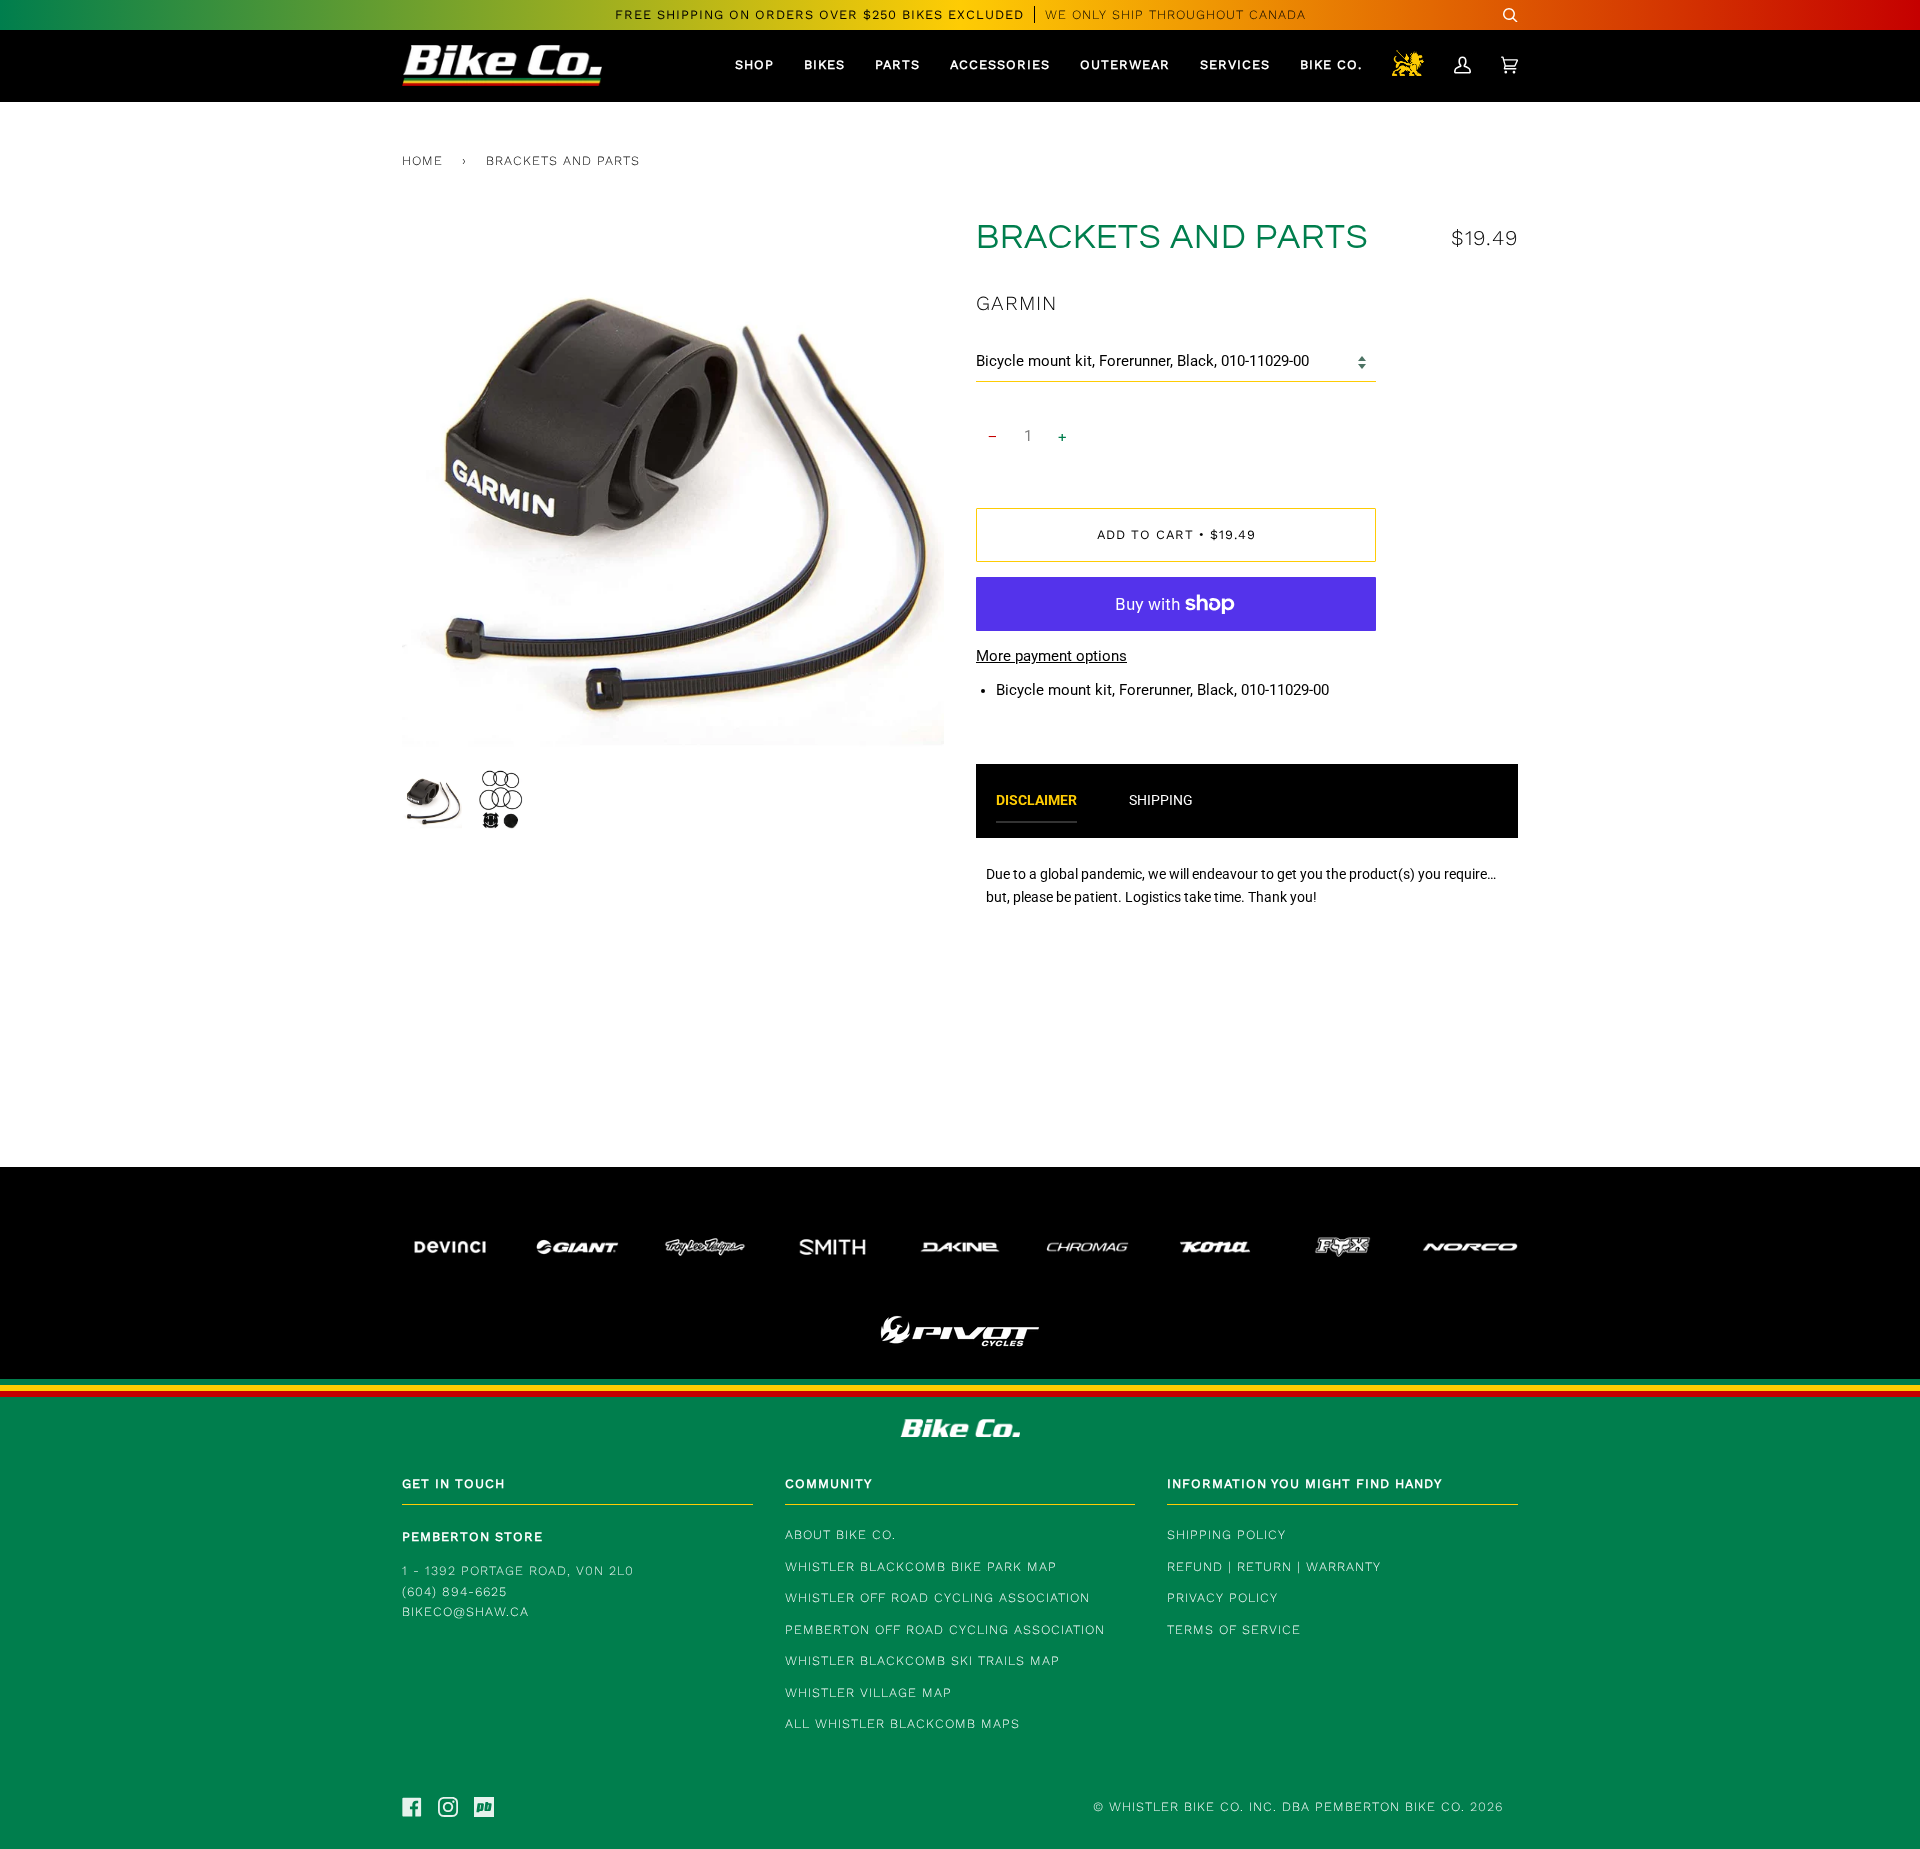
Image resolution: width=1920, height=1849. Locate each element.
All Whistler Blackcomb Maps (902, 1723)
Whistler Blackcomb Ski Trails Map (922, 1660)
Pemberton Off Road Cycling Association (945, 1629)
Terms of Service (1234, 1629)
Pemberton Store (472, 1536)
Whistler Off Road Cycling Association (937, 1597)
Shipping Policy (1226, 1534)
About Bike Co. (840, 1534)
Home (422, 160)
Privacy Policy (1222, 1597)
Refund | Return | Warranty (1274, 1566)
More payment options (1051, 656)
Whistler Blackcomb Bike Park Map (921, 1566)
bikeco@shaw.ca (465, 1611)
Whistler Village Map (868, 1692)
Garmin (1016, 303)
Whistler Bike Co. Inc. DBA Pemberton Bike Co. (1287, 1806)
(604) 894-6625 (454, 1591)
